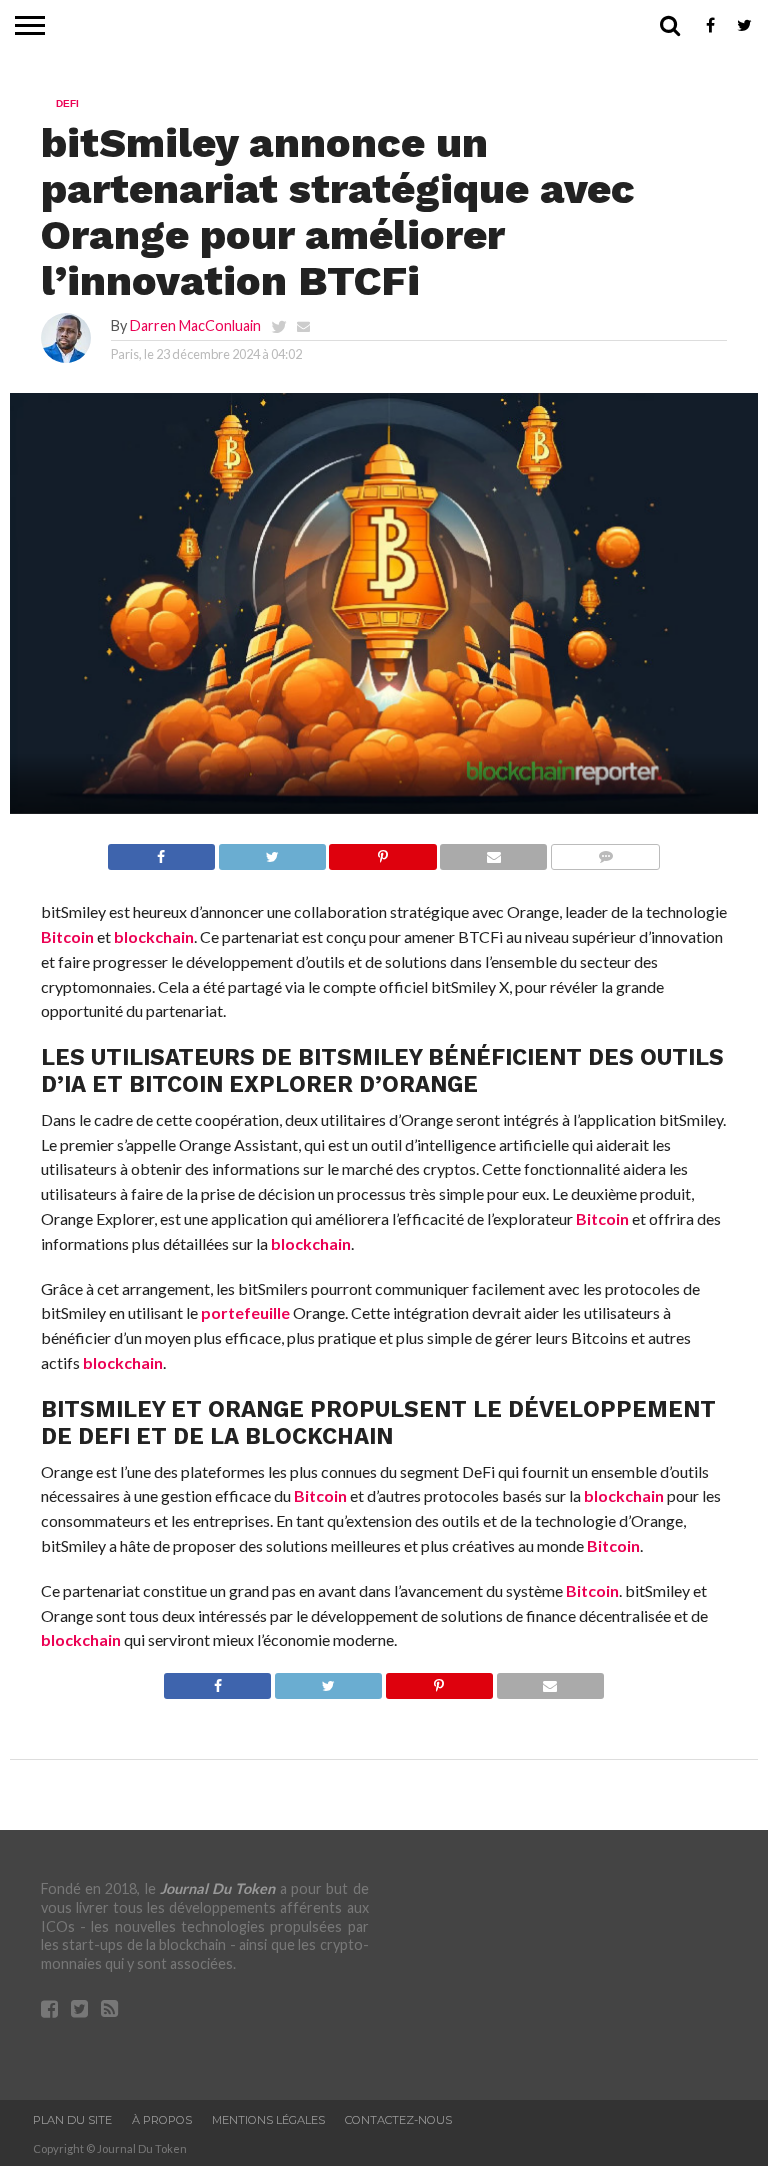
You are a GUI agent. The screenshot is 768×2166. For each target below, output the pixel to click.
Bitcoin (67, 936)
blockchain (154, 936)
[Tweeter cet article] (272, 851)
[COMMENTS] (605, 851)
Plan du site (72, 2120)
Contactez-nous (398, 2120)
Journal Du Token (218, 1888)
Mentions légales (268, 2120)
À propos (162, 2120)
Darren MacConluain (195, 325)
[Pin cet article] (383, 851)
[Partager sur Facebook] (161, 851)
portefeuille (245, 1312)
